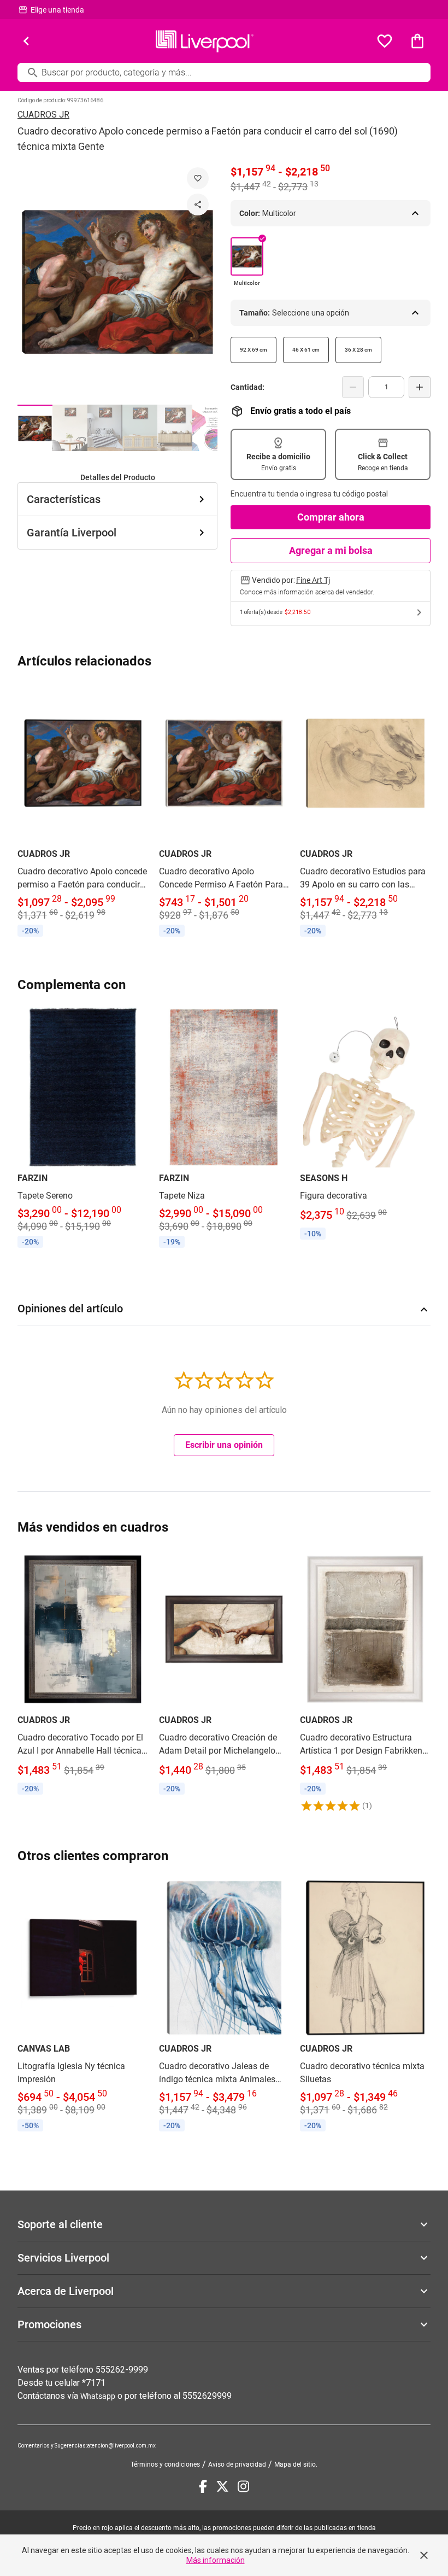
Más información (216, 2560)
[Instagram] (243, 2486)
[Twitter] (222, 2486)
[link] (83, 812)
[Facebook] (203, 2486)
